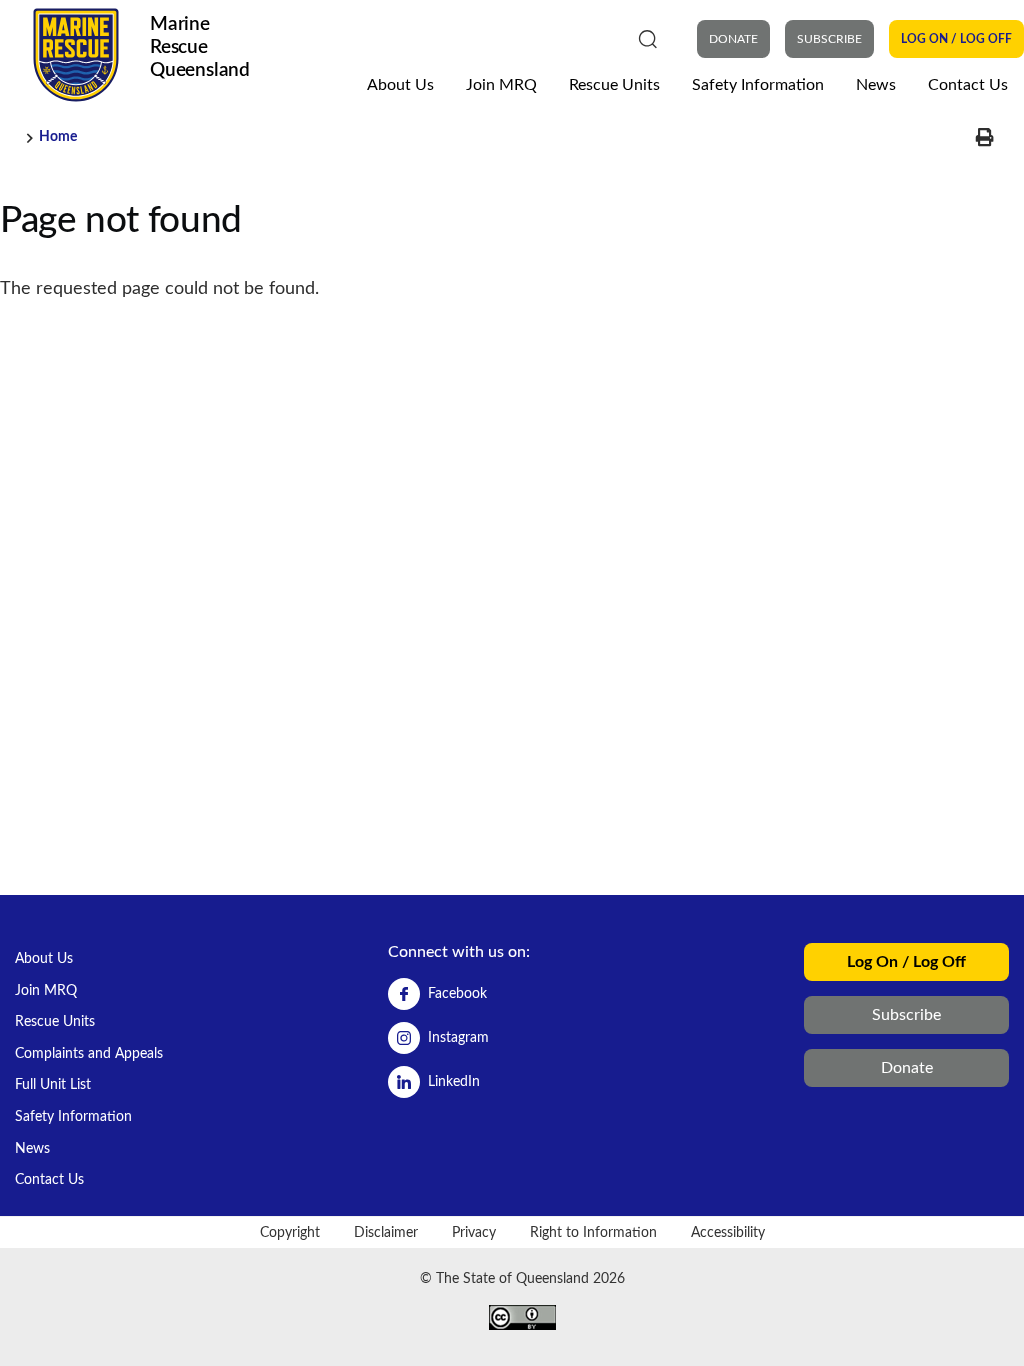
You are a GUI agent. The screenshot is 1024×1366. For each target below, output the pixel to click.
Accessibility (728, 1232)
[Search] (648, 38)
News (876, 85)
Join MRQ (501, 85)
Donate (907, 1068)
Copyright (290, 1232)
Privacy (474, 1232)
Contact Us (968, 85)
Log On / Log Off (956, 39)
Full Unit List (53, 1084)
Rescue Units (614, 85)
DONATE (733, 39)
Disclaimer (386, 1232)
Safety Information (758, 85)
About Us (400, 85)
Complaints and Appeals (89, 1053)
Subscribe (829, 39)
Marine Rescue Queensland (200, 47)
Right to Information (593, 1232)
